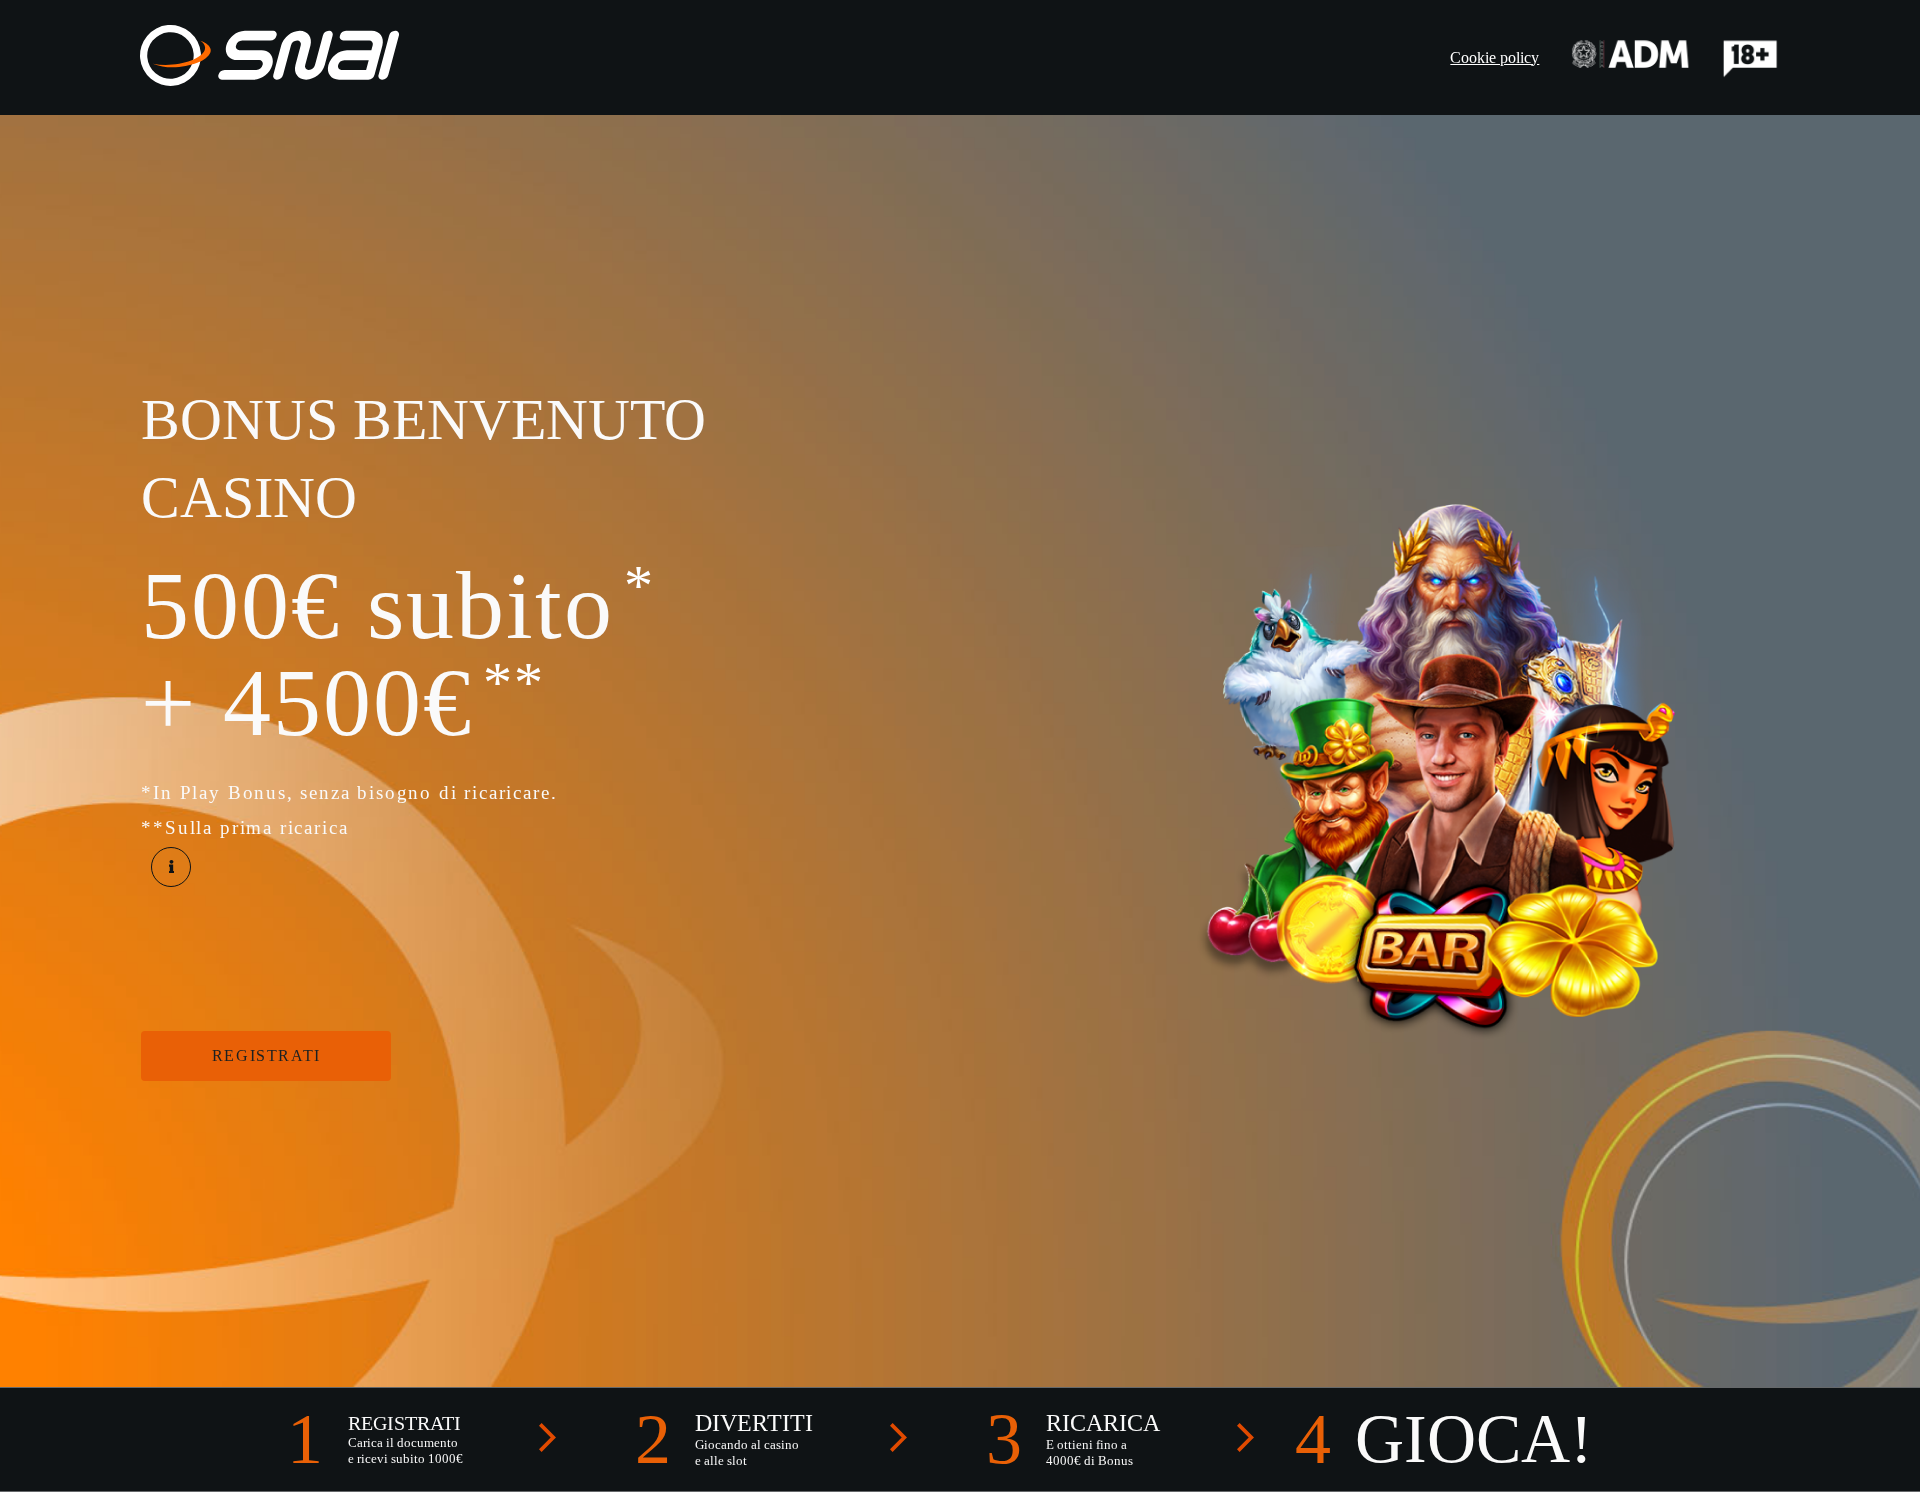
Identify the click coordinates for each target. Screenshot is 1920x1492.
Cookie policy (1494, 57)
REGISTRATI (266, 1055)
